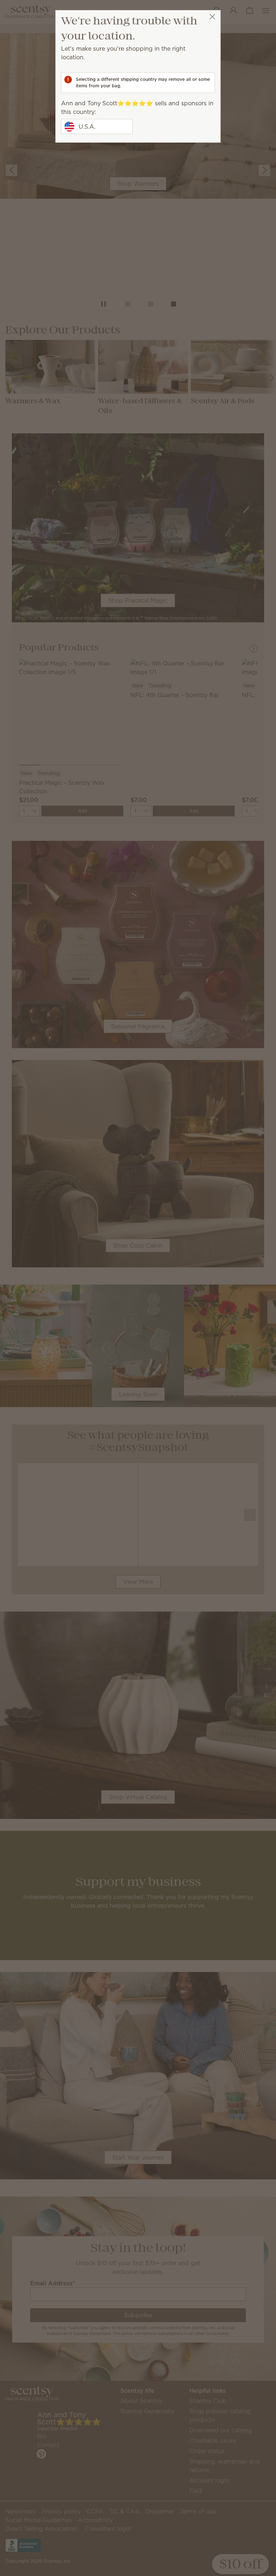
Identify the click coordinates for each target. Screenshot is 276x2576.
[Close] (212, 17)
